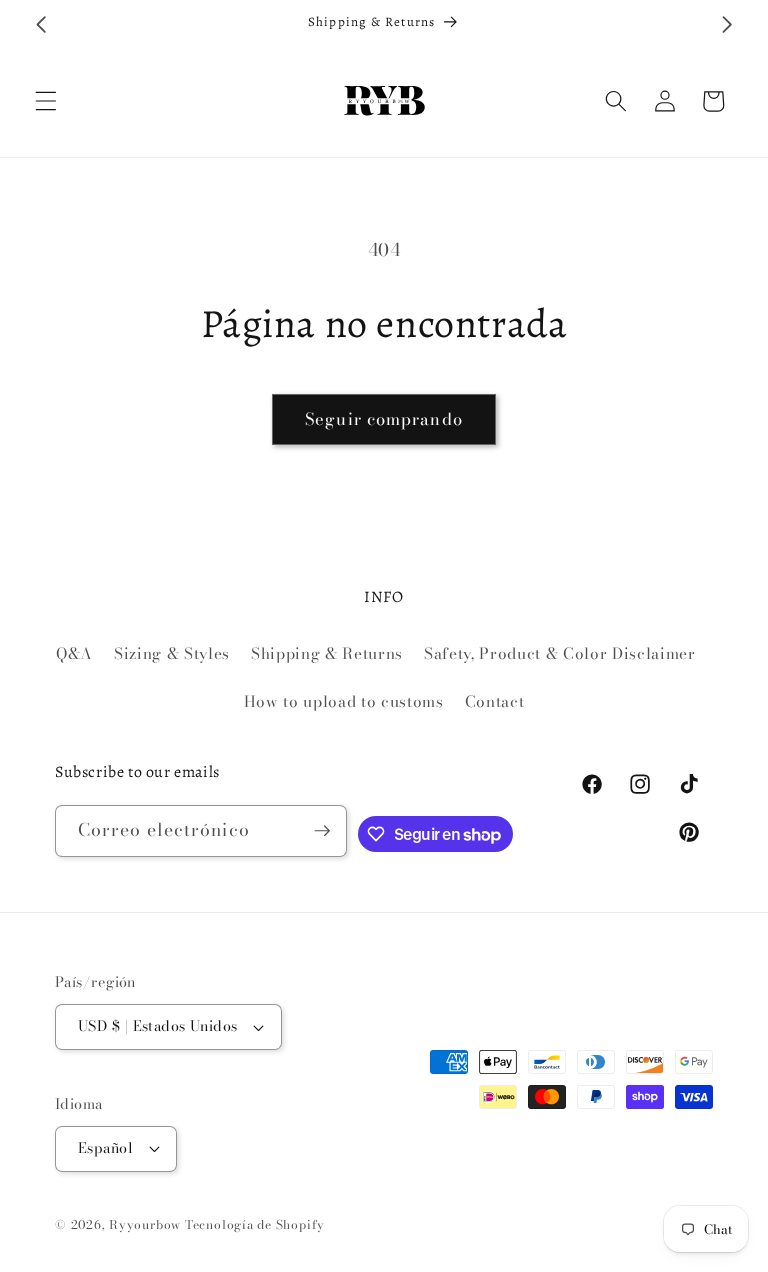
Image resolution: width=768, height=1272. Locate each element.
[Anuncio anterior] (41, 24)
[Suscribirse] (322, 831)
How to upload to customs (344, 701)
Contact (495, 701)
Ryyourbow (145, 1224)
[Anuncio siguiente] (727, 24)
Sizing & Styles (172, 653)
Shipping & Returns (327, 653)
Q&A (74, 653)
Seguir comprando (384, 419)
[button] (46, 101)
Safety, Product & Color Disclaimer (559, 653)
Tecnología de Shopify (255, 1224)
